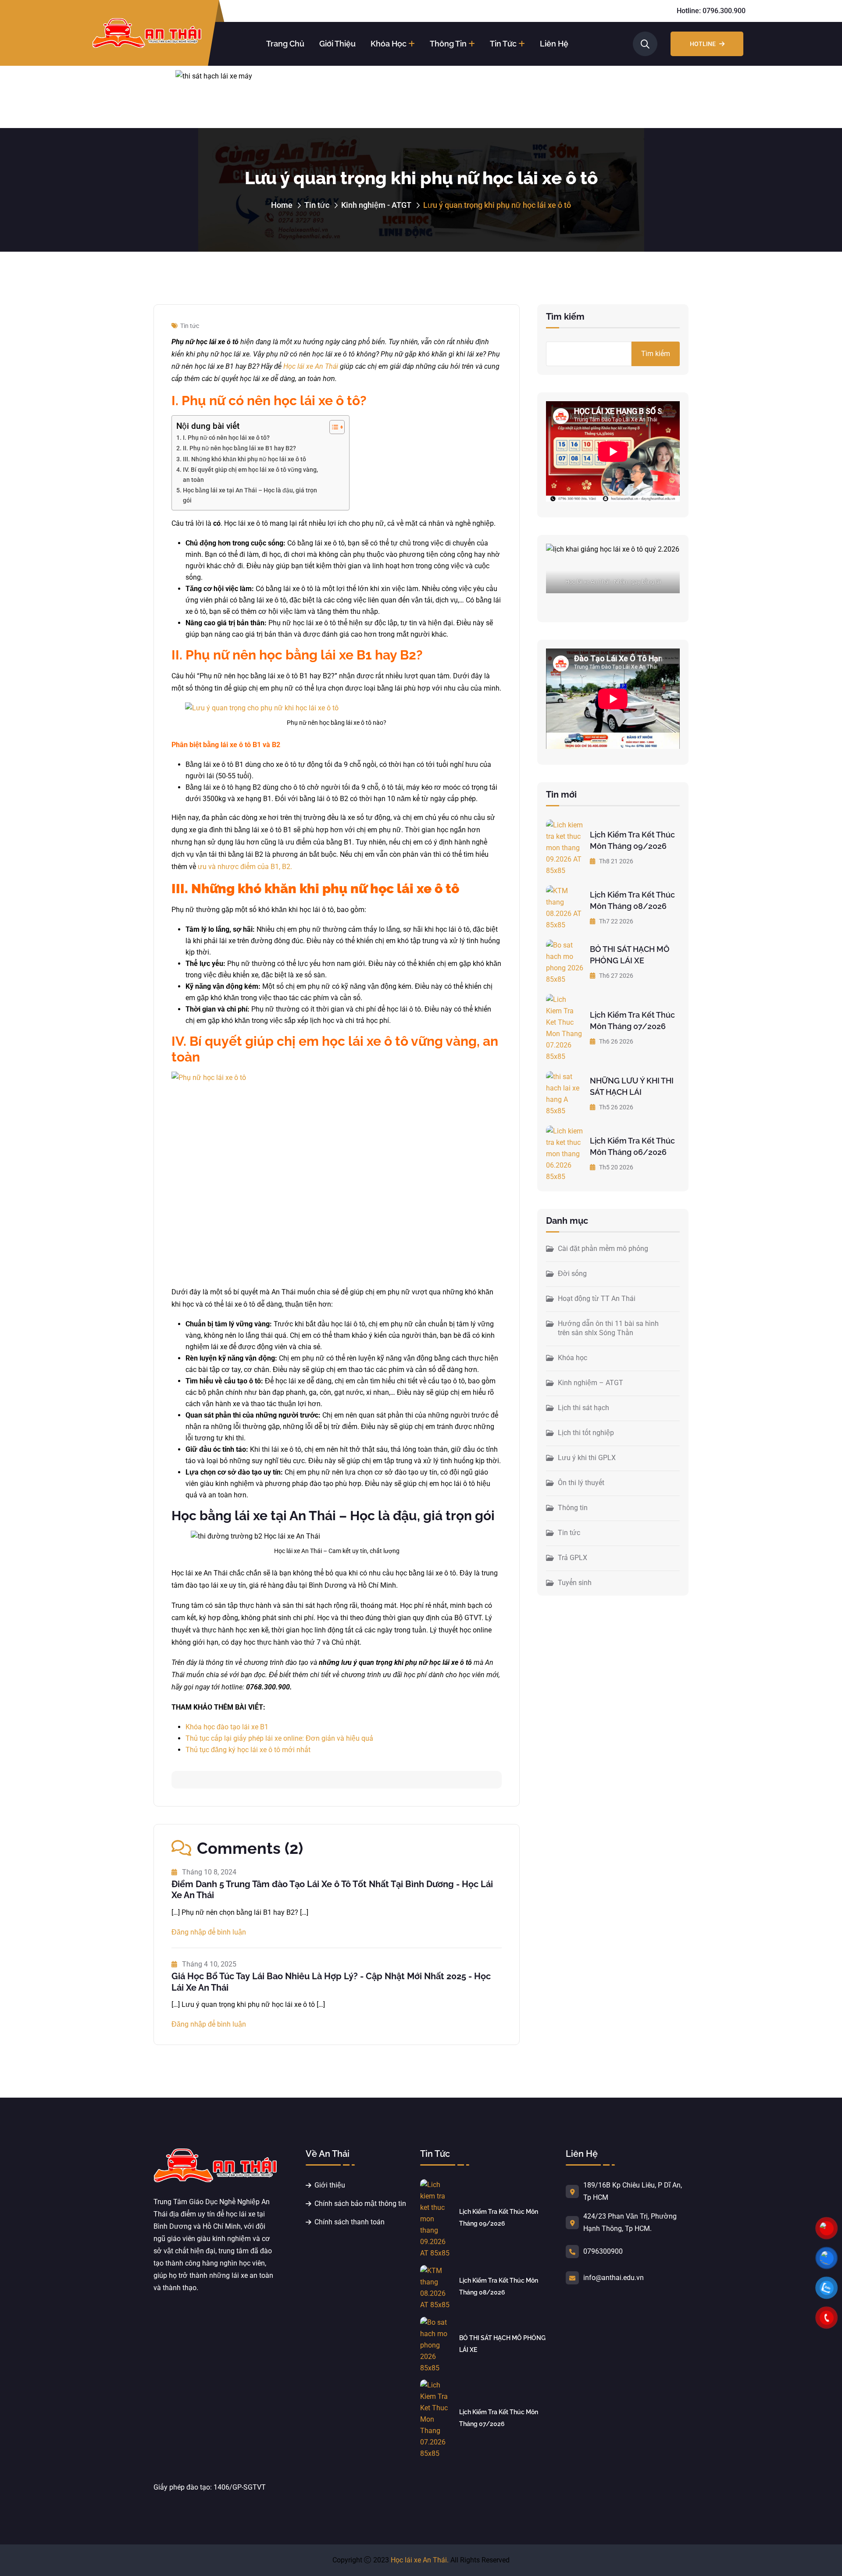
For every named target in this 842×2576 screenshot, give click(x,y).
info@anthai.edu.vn (614, 2278)
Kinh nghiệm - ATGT (376, 205)
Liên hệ (554, 44)
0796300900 (603, 2251)
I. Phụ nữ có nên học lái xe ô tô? (226, 438)
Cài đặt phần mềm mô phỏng (603, 1249)
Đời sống (572, 1274)
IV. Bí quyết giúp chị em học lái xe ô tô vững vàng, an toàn (250, 475)
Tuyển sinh (575, 1583)
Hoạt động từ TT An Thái (597, 1299)
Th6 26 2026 (615, 1041)
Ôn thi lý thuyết (581, 1483)
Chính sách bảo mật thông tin (360, 2204)
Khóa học (389, 44)
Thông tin (448, 44)
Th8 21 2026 (615, 861)
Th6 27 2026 (615, 976)
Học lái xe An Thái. (420, 2560)
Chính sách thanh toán (350, 2222)
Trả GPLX (573, 1558)
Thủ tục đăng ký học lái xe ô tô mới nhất (248, 1750)
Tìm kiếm (565, 317)
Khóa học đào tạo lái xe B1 (227, 1727)
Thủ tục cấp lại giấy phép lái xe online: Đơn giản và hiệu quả (279, 1738)
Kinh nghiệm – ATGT (590, 1383)
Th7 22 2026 (615, 921)
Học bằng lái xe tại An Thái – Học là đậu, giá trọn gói (250, 495)
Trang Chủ (285, 44)
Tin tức (503, 44)
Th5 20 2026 (615, 1167)
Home (282, 205)
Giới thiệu (337, 44)
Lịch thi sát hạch (583, 1408)
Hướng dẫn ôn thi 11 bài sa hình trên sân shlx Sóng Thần (608, 1328)
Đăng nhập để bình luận (209, 1932)
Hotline (703, 44)
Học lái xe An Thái (311, 366)
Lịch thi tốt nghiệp (586, 1433)
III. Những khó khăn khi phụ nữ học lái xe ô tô (244, 459)
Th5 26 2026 (615, 1107)
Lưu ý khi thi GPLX (587, 1458)
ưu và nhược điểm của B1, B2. (245, 867)
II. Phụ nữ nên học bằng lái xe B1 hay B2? (239, 448)
